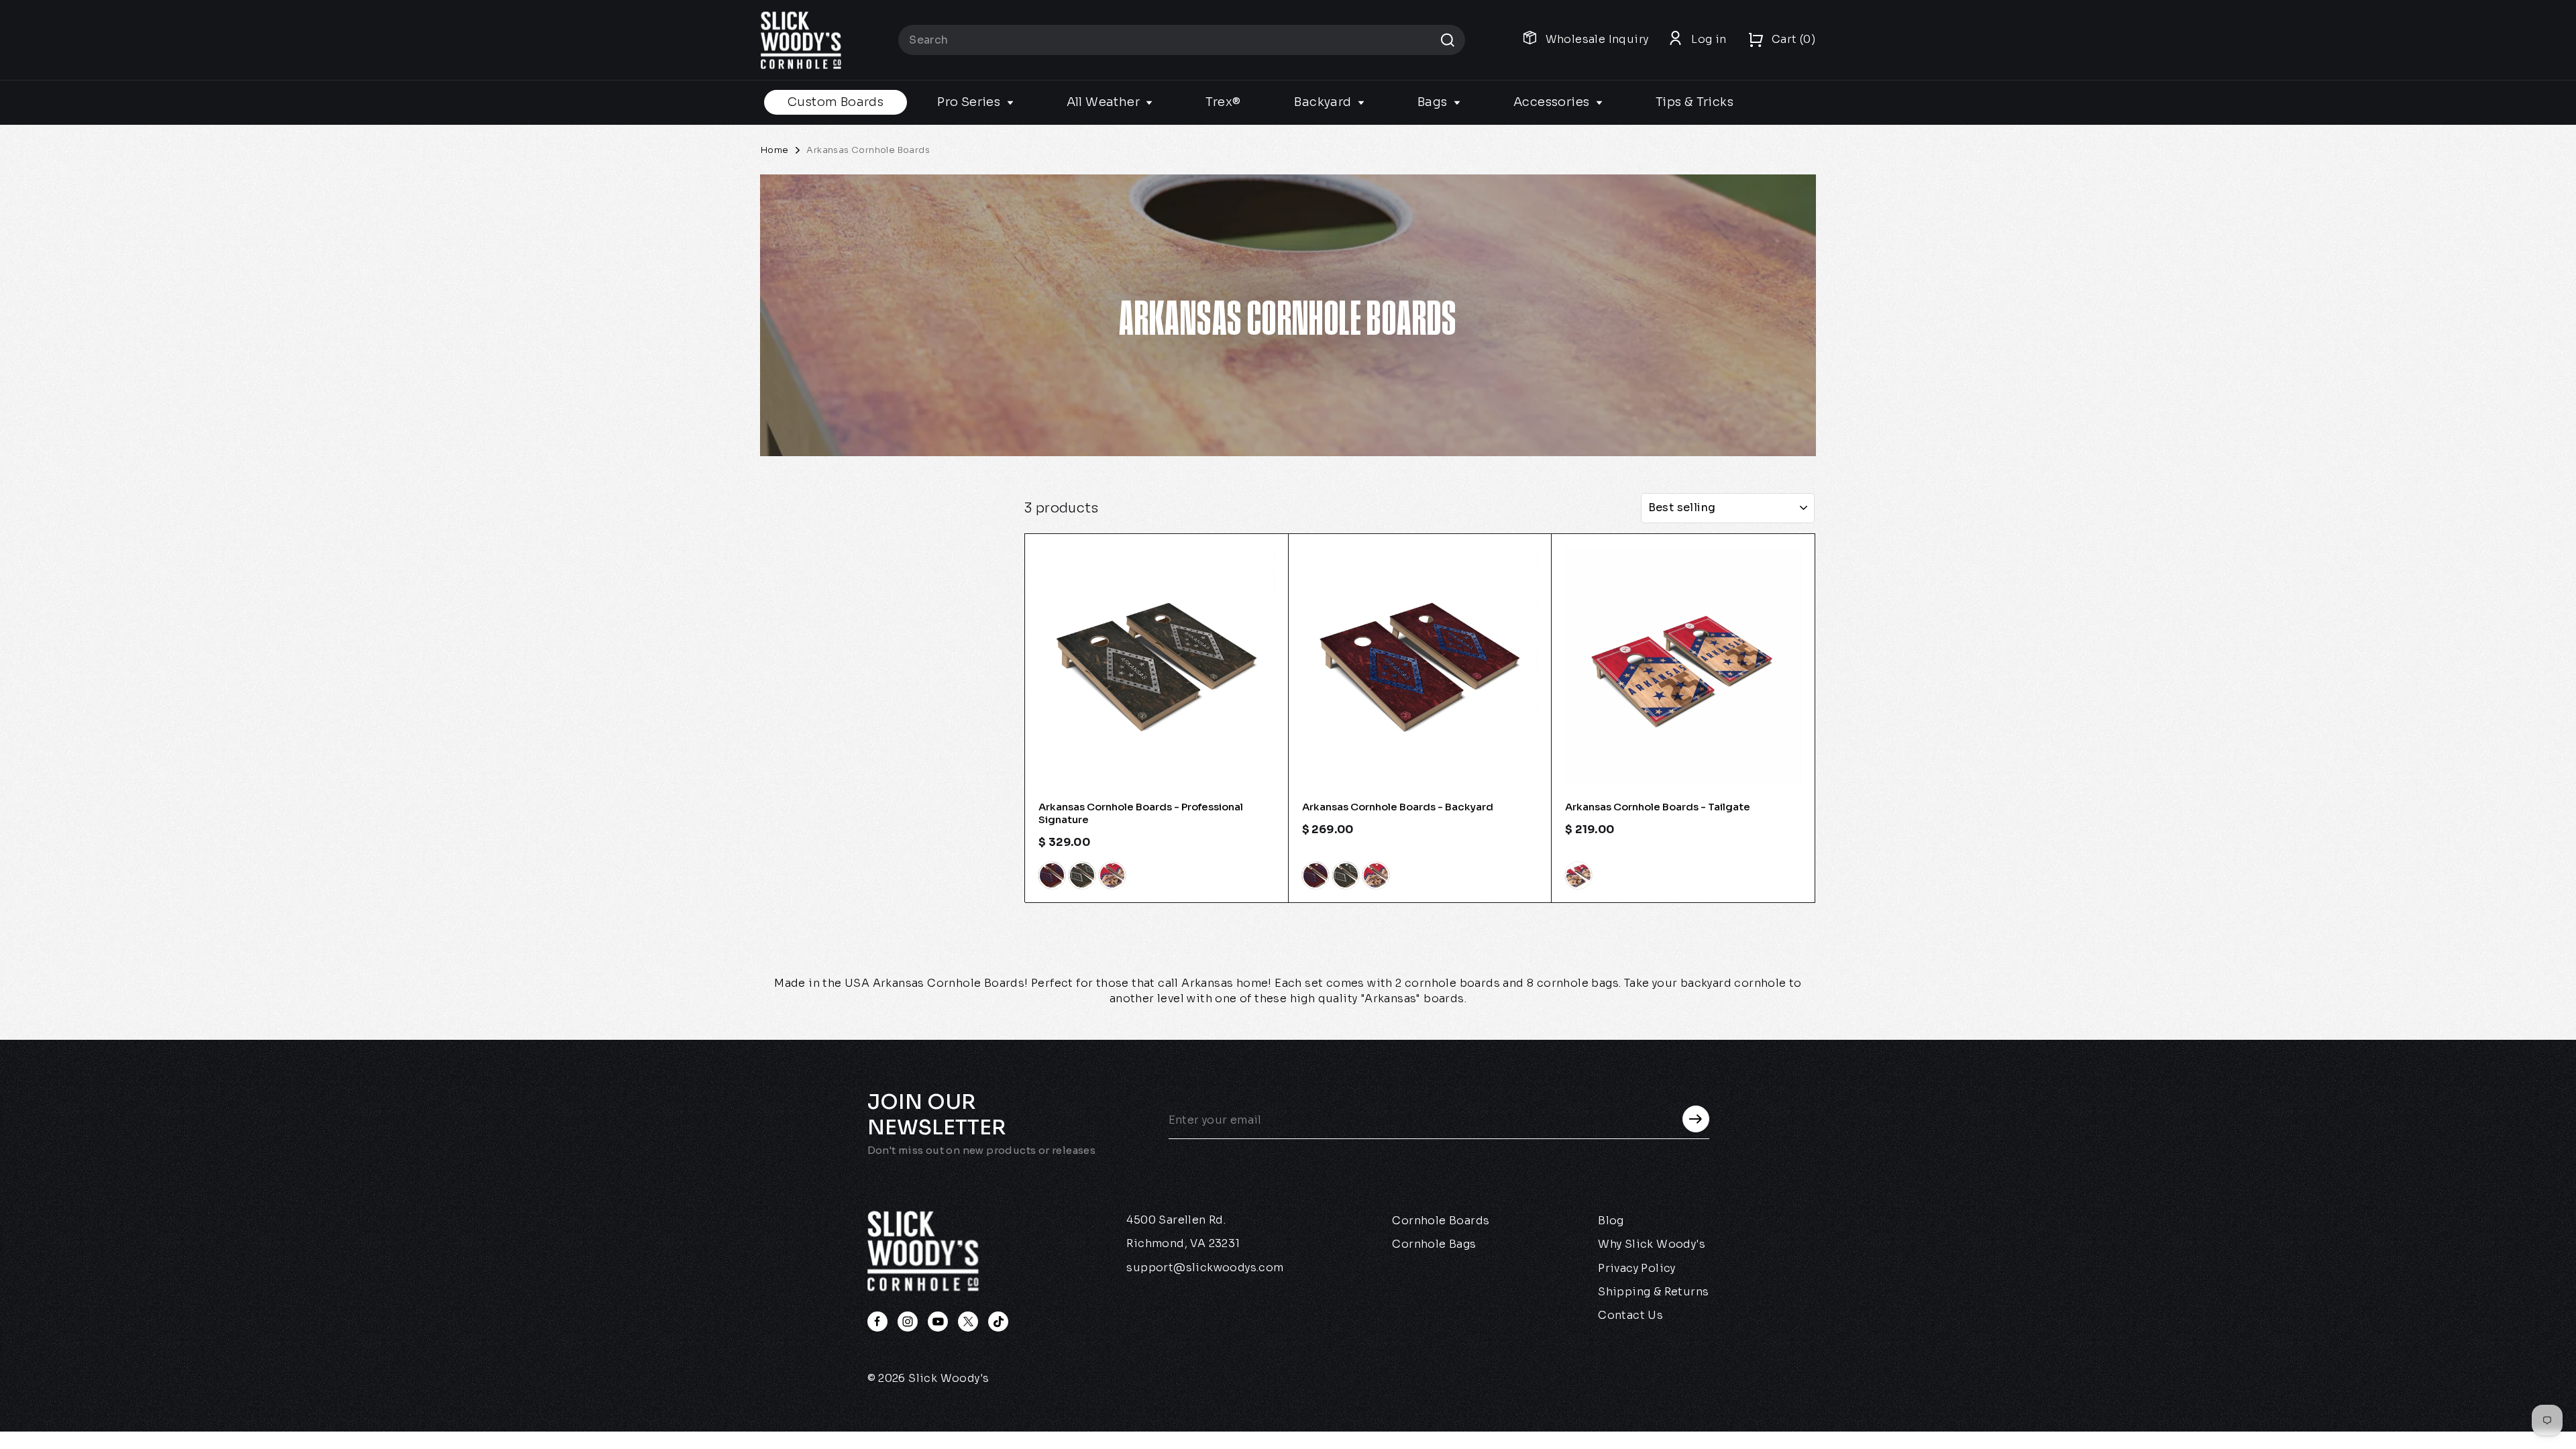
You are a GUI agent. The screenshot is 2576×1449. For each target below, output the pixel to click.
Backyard (1324, 102)
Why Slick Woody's (1652, 1244)
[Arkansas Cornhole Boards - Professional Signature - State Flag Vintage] (1082, 875)
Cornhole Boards (1441, 1221)
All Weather (1105, 102)
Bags (1434, 102)
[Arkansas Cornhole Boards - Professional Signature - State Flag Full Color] (1052, 875)
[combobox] (1182, 40)
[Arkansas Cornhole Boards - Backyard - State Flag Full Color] (1316, 875)
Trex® (1223, 102)
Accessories (1553, 102)
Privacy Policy (1637, 1268)
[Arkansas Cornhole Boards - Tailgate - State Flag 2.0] (1578, 875)
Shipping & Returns (1653, 1292)
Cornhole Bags (1434, 1244)
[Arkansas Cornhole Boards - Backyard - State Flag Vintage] (1346, 875)
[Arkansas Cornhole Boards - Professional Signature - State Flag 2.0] (1112, 875)
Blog (1611, 1221)
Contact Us (1630, 1315)
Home (775, 150)
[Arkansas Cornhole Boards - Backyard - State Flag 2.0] (1376, 875)
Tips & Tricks (1695, 102)
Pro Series (970, 102)
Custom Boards (836, 102)
